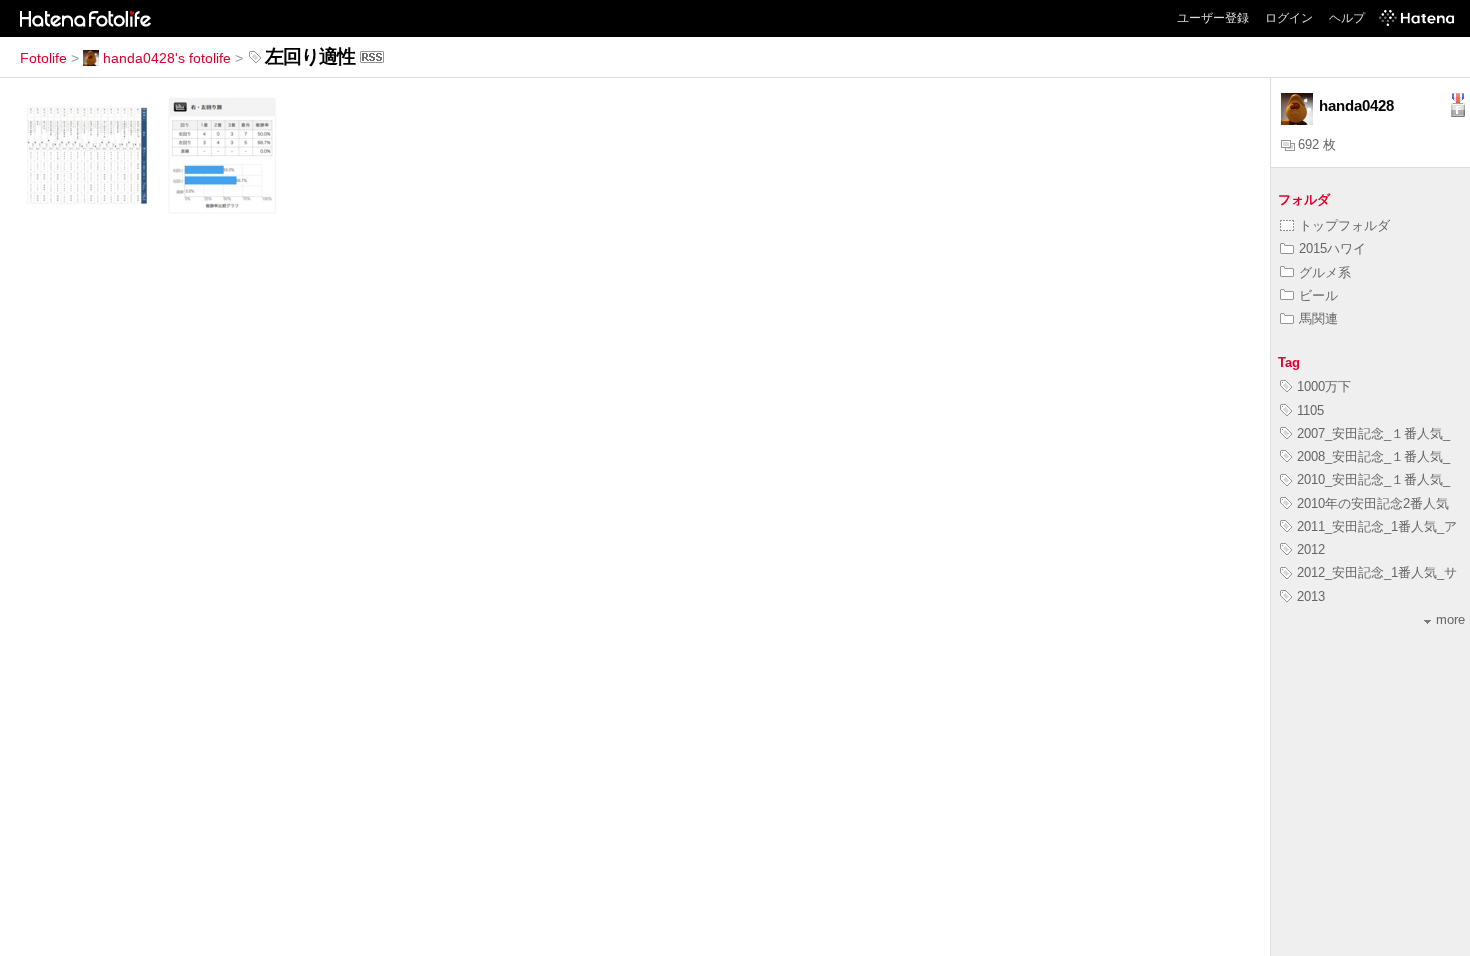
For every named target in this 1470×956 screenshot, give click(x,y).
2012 (1311, 549)
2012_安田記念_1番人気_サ (1377, 572)
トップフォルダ (1344, 225)
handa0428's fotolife (167, 58)
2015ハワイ (1332, 248)
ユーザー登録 (1213, 18)
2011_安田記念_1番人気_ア (1377, 526)
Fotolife (43, 58)
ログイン (1289, 18)
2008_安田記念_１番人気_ (1373, 456)
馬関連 (1318, 318)
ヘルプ (1347, 18)
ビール (1318, 295)
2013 (1311, 596)
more (1450, 619)
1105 (1310, 410)
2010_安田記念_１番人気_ (1373, 479)
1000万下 (1324, 386)
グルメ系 (1325, 272)
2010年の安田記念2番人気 (1373, 503)
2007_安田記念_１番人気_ (1373, 433)
